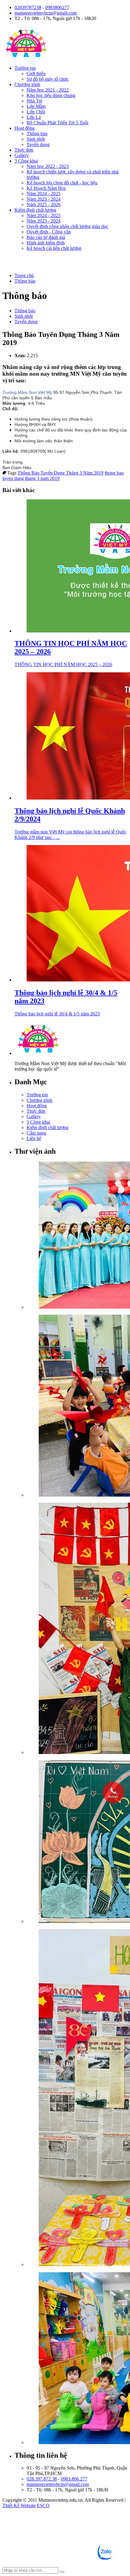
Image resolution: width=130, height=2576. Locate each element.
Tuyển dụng (38, 144)
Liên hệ (34, 1138)
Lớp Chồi (36, 112)
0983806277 (57, 7)
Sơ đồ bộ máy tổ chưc (48, 79)
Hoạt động (25, 128)
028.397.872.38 (42, 2479)
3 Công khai (26, 161)
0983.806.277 (74, 2479)
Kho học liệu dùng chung (51, 95)
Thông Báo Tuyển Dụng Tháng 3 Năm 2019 (60, 473)
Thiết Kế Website (19, 2506)
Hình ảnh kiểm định (46, 243)
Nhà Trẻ (34, 101)
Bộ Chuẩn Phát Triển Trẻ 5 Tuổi (57, 123)
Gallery (22, 155)
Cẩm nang (36, 1133)
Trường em (25, 68)
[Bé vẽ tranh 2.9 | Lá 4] (77, 1842)
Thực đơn (24, 150)
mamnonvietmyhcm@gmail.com (46, 13)
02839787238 (28, 7)
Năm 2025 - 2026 (44, 205)
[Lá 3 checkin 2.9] (77, 1629)
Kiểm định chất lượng (35, 210)
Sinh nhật (36, 139)
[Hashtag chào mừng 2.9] (77, 2098)
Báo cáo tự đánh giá (46, 237)
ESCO (43, 2506)
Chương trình (27, 84)
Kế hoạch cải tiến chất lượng (54, 248)
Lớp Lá (34, 117)
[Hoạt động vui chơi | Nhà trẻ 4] (77, 2359)
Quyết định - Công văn (49, 232)
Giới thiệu (36, 74)
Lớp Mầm (36, 106)
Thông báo (37, 134)
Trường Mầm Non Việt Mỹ (27, 392)
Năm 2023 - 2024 (44, 199)
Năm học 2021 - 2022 (48, 90)
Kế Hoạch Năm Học (46, 188)
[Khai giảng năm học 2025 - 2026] (77, 1236)
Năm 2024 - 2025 (44, 194)
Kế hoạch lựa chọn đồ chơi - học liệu (62, 183)
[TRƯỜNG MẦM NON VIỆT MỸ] (26, 58)
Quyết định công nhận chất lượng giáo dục (67, 226)
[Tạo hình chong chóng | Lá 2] (77, 1406)
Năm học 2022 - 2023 (48, 166)
